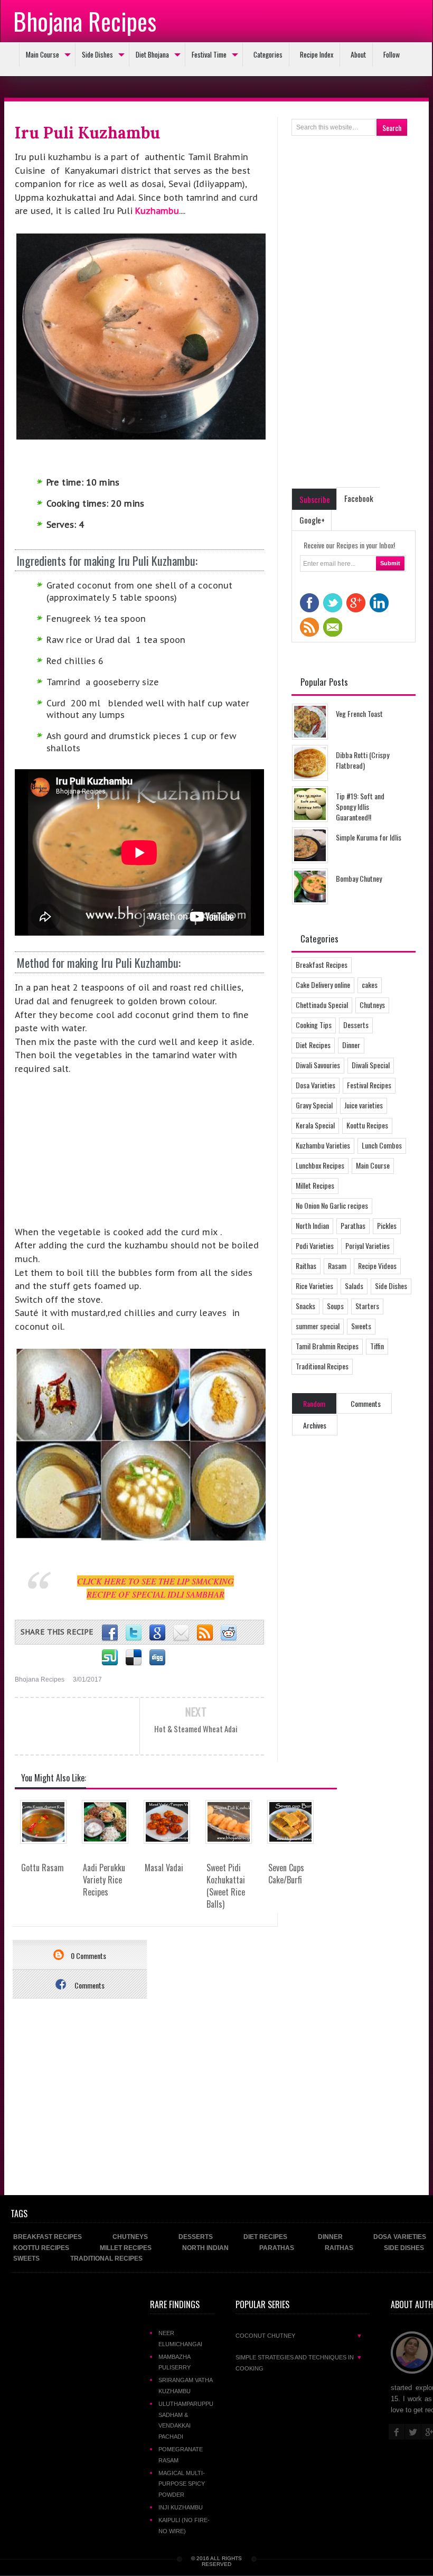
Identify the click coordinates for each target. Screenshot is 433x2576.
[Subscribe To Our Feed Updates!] (205, 1633)
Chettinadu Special (322, 1005)
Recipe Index (317, 54)
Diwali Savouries (318, 1065)
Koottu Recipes (367, 1125)
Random (314, 1403)
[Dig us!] (157, 1658)
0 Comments (88, 1956)
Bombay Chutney (359, 878)
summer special (318, 1326)
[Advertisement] (94, 1155)
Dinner (351, 1045)
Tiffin (377, 1346)
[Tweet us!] (134, 1633)
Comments (89, 1985)
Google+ (312, 520)
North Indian (312, 1225)
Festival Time (209, 54)
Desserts (356, 1025)
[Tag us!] (134, 1658)
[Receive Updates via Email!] (181, 1633)
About (358, 54)
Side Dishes (97, 54)
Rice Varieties (314, 1286)
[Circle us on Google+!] (157, 1633)
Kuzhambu (157, 211)
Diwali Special (371, 1065)
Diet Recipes (313, 1045)
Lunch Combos (382, 1145)
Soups (335, 1306)
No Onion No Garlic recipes (332, 1205)
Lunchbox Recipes (320, 1165)
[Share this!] (110, 1633)
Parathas (353, 1225)
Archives (315, 1425)
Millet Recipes (315, 1185)
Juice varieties (364, 1105)
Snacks (305, 1306)
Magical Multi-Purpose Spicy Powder (182, 2484)
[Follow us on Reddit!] (229, 1633)
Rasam (337, 1266)
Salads (354, 1286)
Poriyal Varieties (368, 1245)
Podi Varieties (315, 1245)
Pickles (387, 1225)
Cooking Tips (314, 1025)
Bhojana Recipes (85, 21)
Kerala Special (315, 1125)
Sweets (361, 1326)
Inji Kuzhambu (181, 2507)
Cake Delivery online (323, 984)
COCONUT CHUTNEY (299, 2336)
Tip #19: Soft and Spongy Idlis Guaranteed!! (360, 806)
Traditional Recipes (322, 1366)
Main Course (43, 54)
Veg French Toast (359, 713)
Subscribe (315, 499)
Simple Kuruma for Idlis (369, 837)
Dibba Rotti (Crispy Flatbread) (363, 760)
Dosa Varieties (316, 1085)
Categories (268, 54)
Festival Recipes (369, 1085)
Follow (392, 54)
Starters (367, 1306)
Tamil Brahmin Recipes (327, 1346)
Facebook (359, 498)
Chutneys (372, 1005)
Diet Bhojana (152, 54)
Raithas (306, 1266)
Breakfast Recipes (322, 964)
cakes (370, 984)
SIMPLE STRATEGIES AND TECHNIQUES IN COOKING (299, 2363)
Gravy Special (314, 1105)
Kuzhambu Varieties (323, 1145)
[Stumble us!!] (110, 1658)
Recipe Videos (377, 1266)
